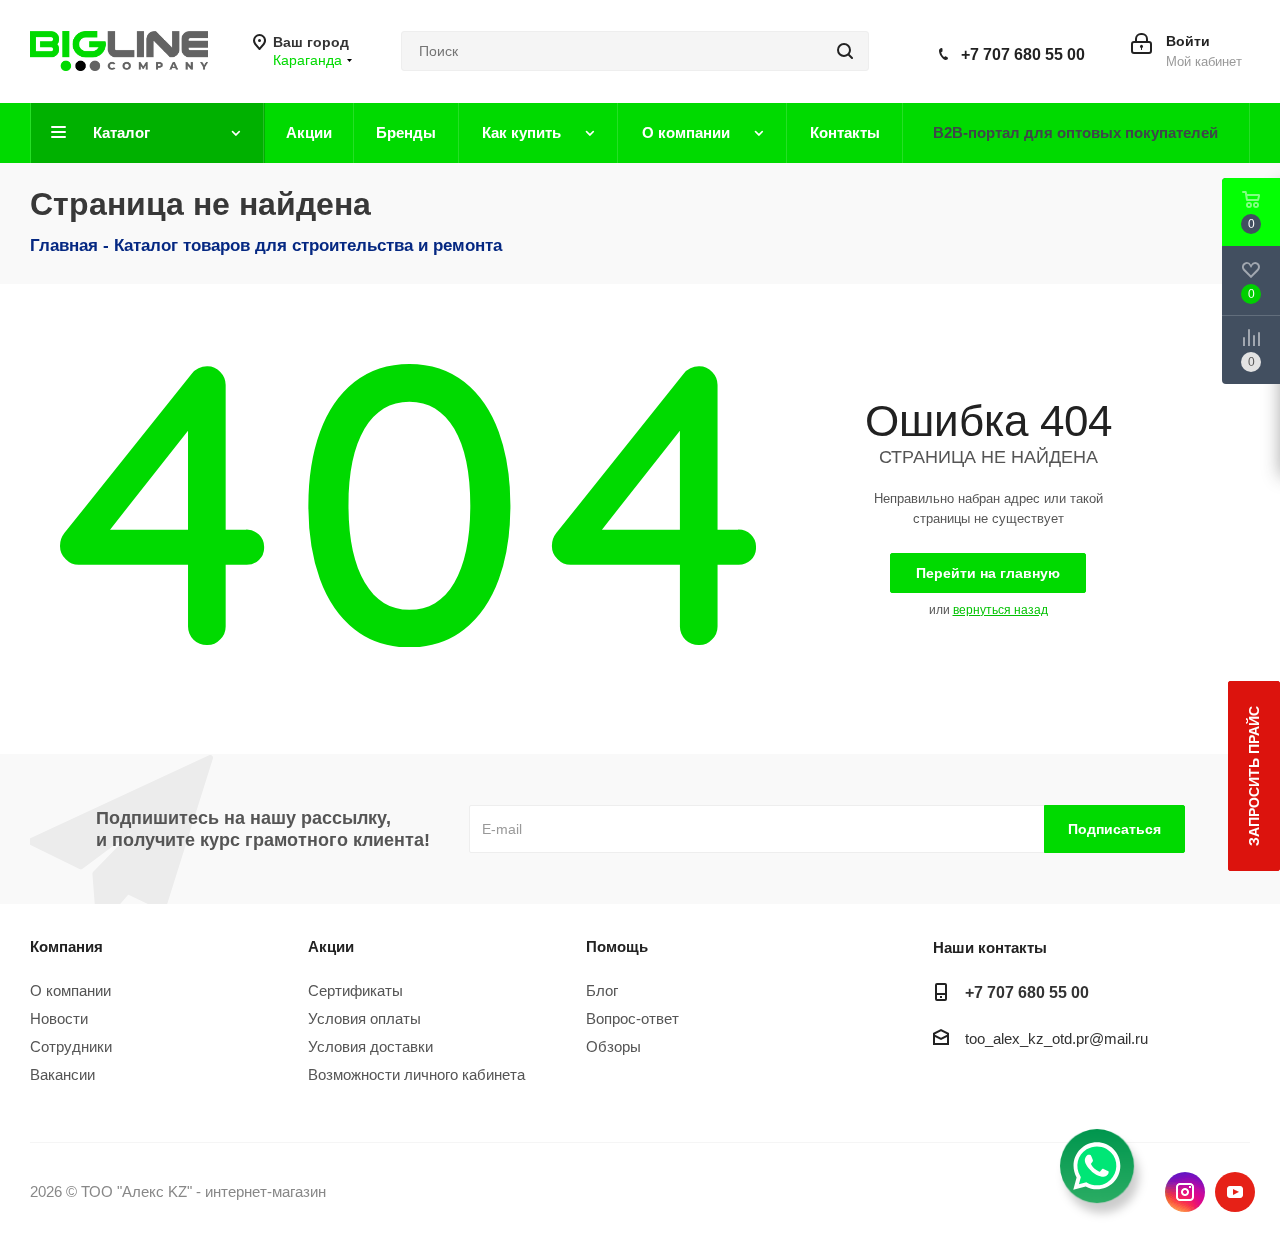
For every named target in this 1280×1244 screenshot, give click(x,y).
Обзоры (613, 1046)
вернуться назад (1000, 610)
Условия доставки (370, 1046)
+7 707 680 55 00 (1023, 54)
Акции (331, 946)
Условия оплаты (364, 1018)
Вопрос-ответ (632, 1018)
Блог (602, 990)
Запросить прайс (1254, 776)
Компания (66, 946)
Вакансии (62, 1074)
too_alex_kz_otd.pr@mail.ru (1056, 1039)
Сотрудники (71, 1046)
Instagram (1185, 1192)
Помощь (617, 946)
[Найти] (845, 51)
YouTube (1235, 1192)
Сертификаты (355, 990)
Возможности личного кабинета (416, 1074)
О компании (70, 990)
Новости (59, 1018)
